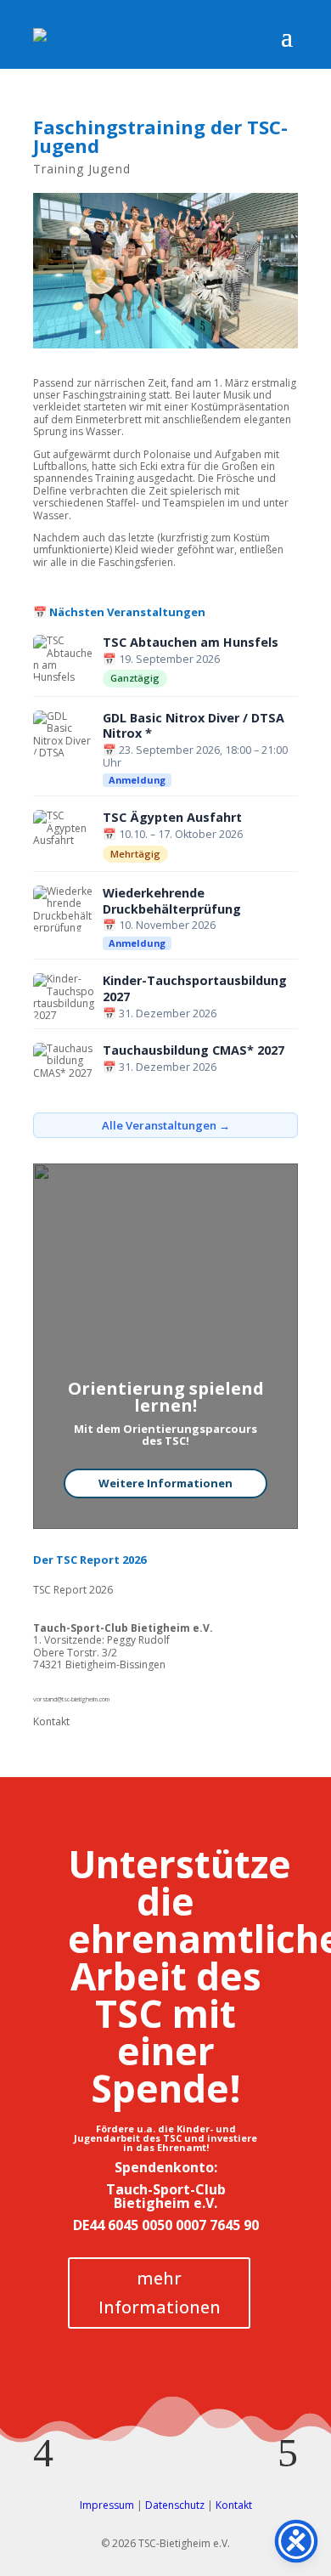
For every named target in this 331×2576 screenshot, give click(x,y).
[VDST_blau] (165, 2423)
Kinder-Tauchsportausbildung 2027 (195, 989)
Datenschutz (175, 2505)
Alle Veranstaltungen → (166, 1125)
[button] (43, 2453)
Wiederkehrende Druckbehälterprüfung (172, 901)
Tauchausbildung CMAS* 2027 (194, 1050)
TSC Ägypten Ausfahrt (172, 818)
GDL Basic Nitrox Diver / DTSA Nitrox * (194, 726)
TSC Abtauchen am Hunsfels (191, 643)
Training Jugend (82, 169)
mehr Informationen (160, 2293)
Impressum (107, 2505)
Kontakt (51, 1721)
